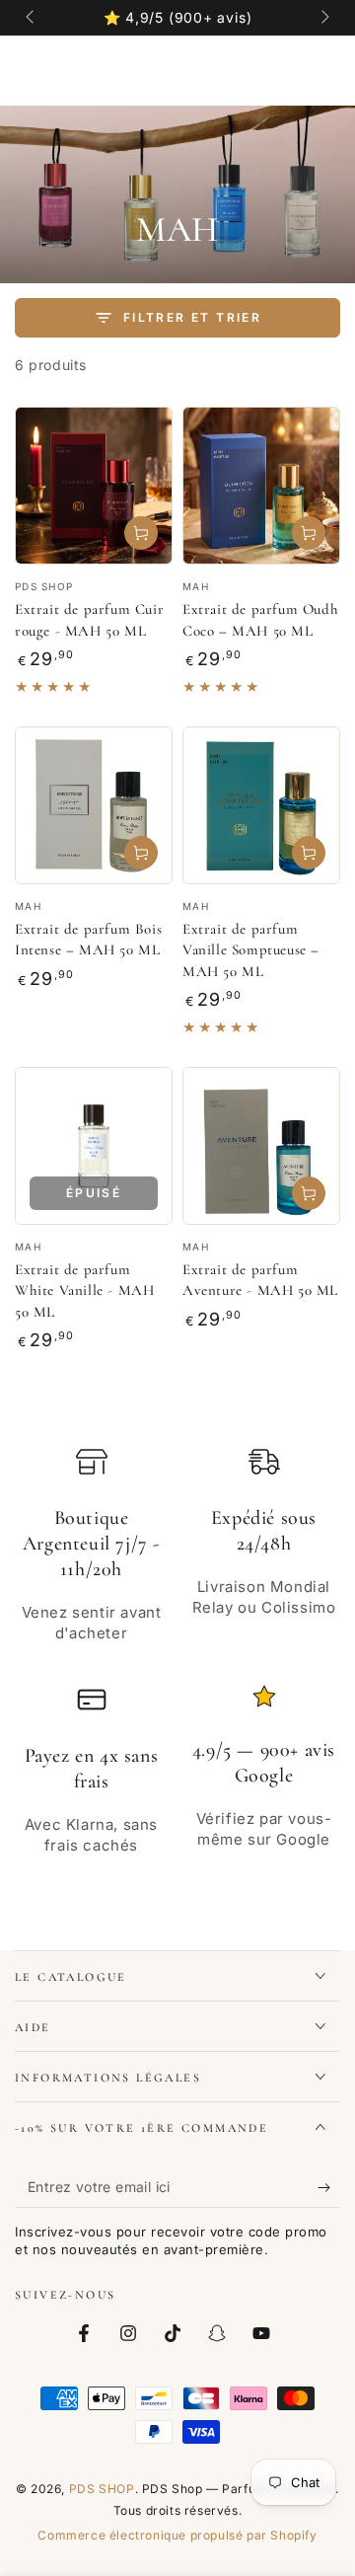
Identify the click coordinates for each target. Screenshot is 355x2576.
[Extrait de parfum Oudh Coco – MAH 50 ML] (261, 486)
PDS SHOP (102, 2489)
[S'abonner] (329, 2188)
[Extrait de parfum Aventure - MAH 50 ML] (261, 1146)
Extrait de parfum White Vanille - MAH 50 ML (84, 1290)
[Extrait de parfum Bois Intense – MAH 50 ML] (94, 805)
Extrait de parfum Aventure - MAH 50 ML (260, 1280)
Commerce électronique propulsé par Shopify (177, 2535)
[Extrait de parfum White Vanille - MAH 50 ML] (94, 1146)
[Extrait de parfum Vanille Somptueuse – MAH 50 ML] (261, 805)
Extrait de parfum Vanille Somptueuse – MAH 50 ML (251, 950)
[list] (177, 1658)
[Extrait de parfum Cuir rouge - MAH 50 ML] (94, 486)
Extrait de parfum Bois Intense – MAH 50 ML (88, 940)
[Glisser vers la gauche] (32, 18)
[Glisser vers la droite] (323, 18)
